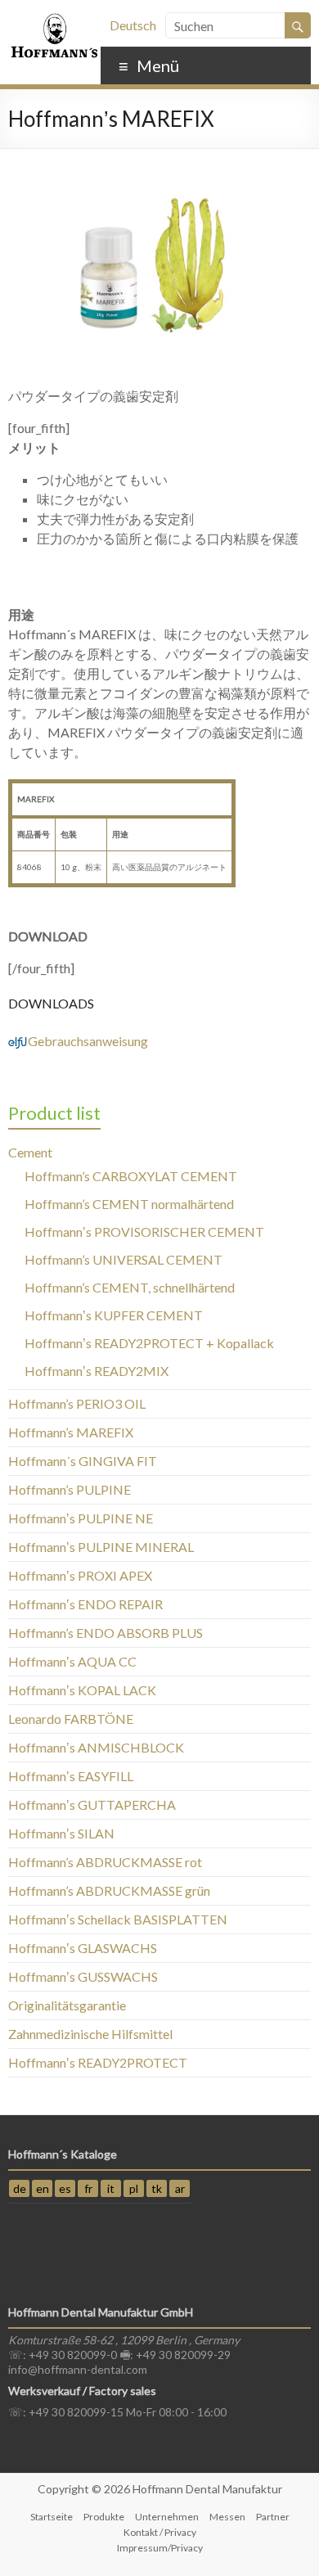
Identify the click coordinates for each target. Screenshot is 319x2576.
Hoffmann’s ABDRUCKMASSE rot (105, 1862)
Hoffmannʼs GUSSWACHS (83, 1976)
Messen (227, 2517)
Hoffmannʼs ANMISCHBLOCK (96, 1747)
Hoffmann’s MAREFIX (71, 1432)
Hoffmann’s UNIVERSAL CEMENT (124, 1259)
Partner (273, 2517)
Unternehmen (167, 2517)
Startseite (52, 2517)
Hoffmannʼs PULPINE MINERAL (101, 1547)
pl (134, 2188)
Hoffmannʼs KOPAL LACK (82, 1690)
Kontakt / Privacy (160, 2532)
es (65, 2188)
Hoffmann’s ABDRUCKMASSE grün (109, 1890)
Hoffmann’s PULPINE (70, 1489)
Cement (30, 1152)
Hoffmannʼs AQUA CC (72, 1661)
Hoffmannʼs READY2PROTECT (98, 2062)
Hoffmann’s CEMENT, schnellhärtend (130, 1287)
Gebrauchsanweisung (78, 1041)
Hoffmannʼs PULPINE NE (81, 1518)
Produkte (104, 2517)
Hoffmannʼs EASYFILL (71, 1776)
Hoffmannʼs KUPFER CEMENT (114, 1315)
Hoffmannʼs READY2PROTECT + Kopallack (149, 1343)
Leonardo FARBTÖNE (71, 1719)
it (111, 2188)
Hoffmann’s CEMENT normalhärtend (129, 1204)
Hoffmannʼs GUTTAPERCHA (92, 1805)
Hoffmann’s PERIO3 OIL (77, 1403)
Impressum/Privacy (160, 2548)
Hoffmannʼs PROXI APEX (80, 1575)
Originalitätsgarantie (67, 2005)
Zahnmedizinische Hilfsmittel (90, 2034)
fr (88, 2188)
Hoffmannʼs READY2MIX (97, 1371)
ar (180, 2188)
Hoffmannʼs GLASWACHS (83, 1948)
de (20, 2188)
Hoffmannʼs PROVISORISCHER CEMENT (144, 1232)
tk (157, 2188)
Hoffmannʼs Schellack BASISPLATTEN (118, 1919)
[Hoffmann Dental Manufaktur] (54, 20)
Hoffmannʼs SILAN (61, 1833)
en (43, 2188)
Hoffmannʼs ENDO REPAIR (85, 1604)
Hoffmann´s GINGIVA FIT (83, 1461)
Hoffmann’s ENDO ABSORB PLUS (106, 1633)
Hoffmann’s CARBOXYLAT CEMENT (131, 1176)
